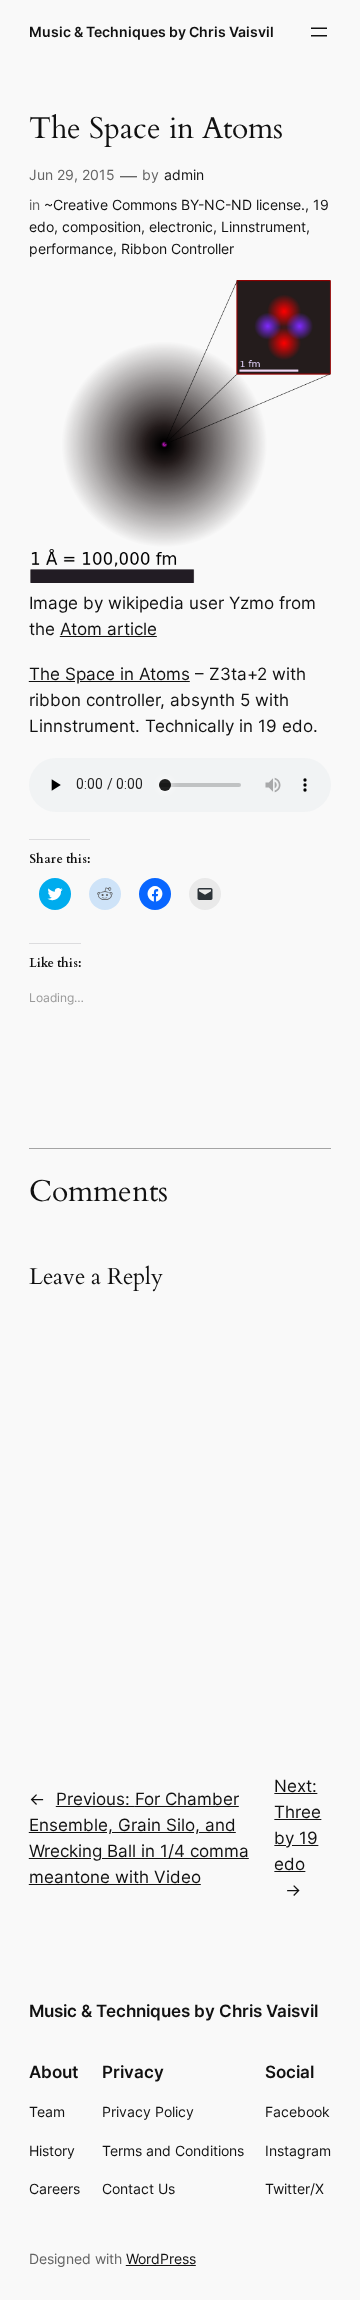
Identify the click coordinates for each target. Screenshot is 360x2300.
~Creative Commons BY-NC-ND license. (174, 204)
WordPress (161, 2258)
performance (71, 248)
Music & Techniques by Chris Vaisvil (151, 31)
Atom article (108, 629)
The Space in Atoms (109, 674)
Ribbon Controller (177, 248)
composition (101, 226)
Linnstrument (263, 226)
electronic (181, 226)
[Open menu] (319, 32)
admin (184, 174)
